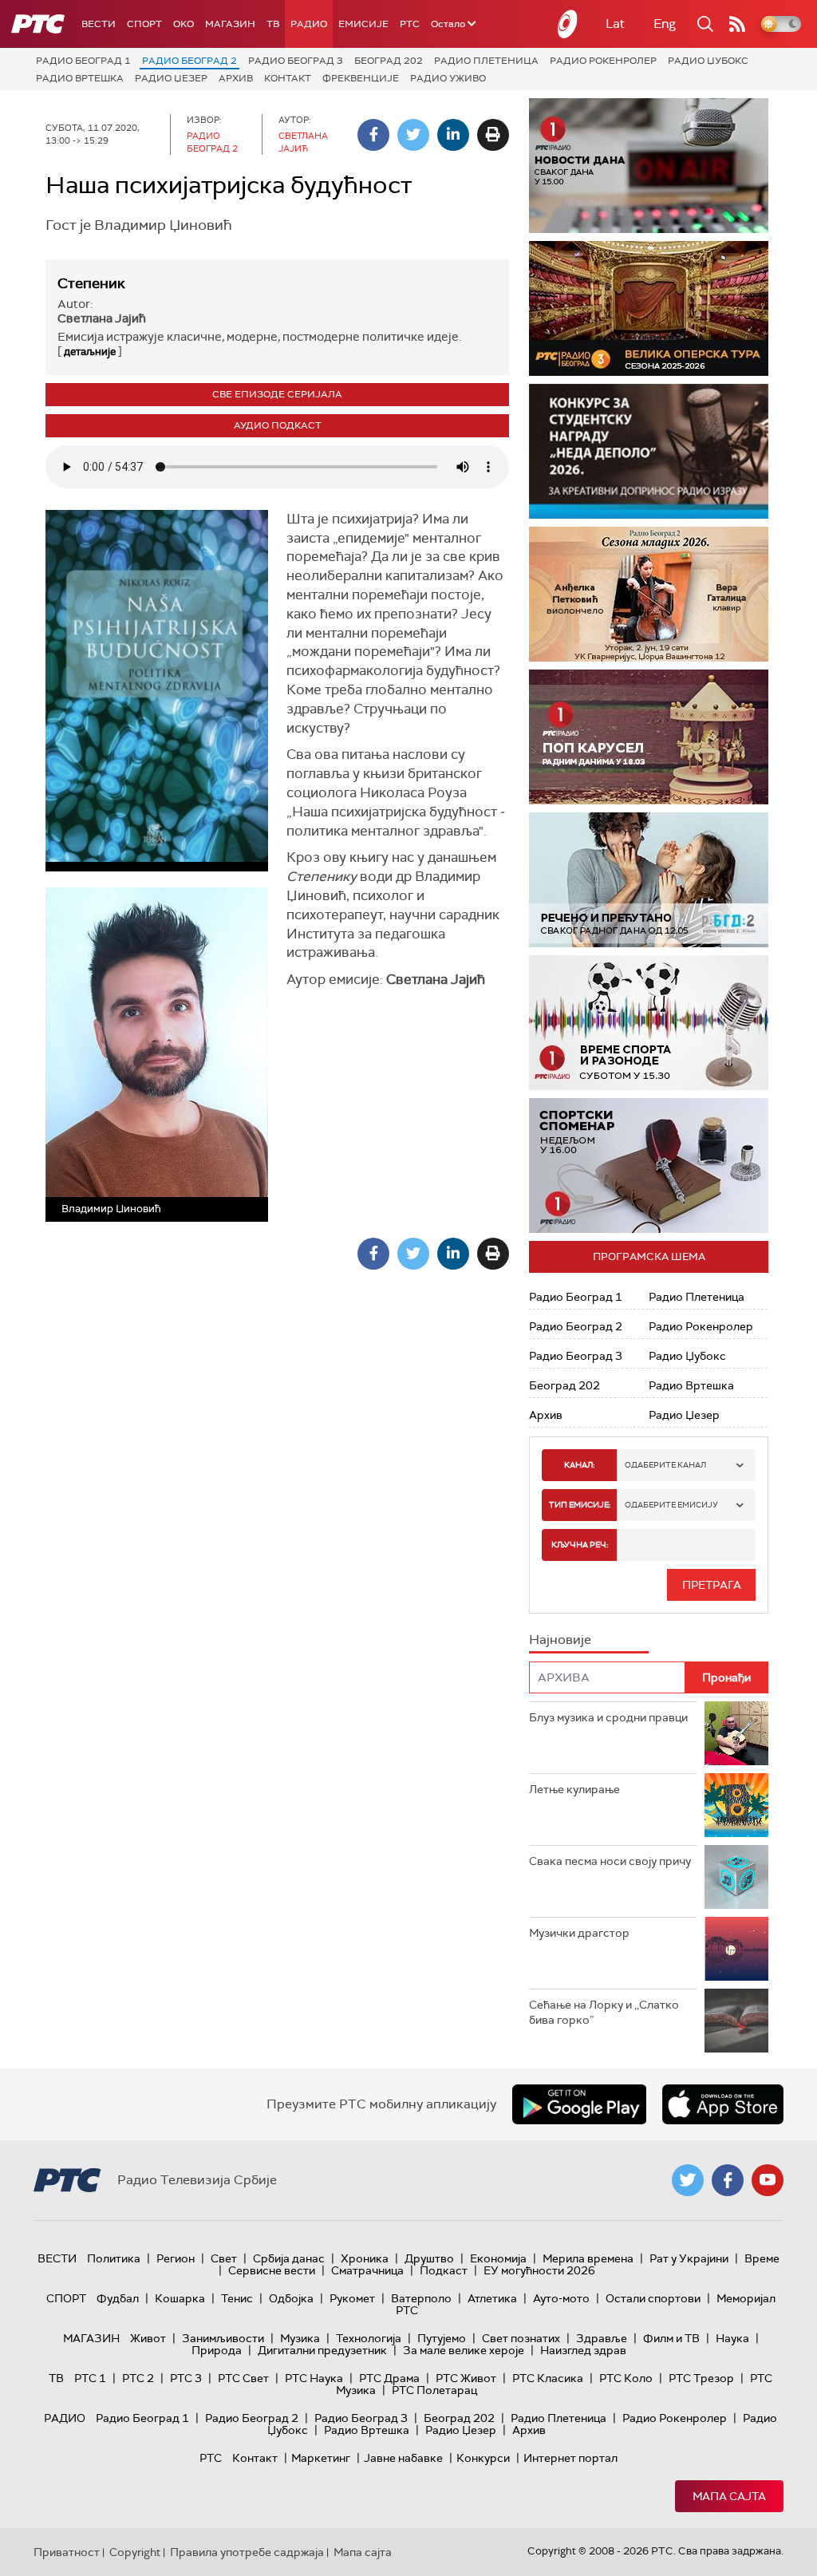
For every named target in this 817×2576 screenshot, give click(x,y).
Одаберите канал (665, 1465)
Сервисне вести (272, 2270)
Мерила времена (588, 2258)
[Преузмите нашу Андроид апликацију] (579, 2104)
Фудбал (118, 2298)
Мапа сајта (729, 2496)
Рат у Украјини (689, 2258)
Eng (665, 24)
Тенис (237, 2298)
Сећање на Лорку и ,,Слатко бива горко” (604, 2013)
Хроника (365, 2258)
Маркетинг (321, 2458)
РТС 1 (90, 2378)
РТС (410, 24)
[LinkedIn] (453, 135)
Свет (224, 2258)
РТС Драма (389, 2378)
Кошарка (180, 2298)
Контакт (288, 78)
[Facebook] (373, 135)
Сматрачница (367, 2270)
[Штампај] (493, 135)
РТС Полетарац (434, 2390)
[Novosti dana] (649, 166)
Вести (99, 24)
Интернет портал (570, 2458)
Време (762, 2258)
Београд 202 (389, 61)
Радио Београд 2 (189, 61)
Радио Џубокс (708, 61)
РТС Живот (466, 2378)
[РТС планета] (568, 24)
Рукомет (352, 2298)
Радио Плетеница (486, 61)
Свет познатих (521, 2338)
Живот (148, 2338)
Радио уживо (448, 78)
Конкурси (483, 2458)
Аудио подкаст (278, 425)
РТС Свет (243, 2378)
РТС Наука (314, 2378)
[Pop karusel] (649, 737)
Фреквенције (361, 78)
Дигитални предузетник (322, 2350)
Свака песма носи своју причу (610, 1861)
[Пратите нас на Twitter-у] (688, 2180)
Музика (300, 2338)
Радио (309, 24)
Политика (114, 2258)
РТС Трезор (701, 2378)
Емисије (363, 24)
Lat (615, 24)
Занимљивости (223, 2338)
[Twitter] (413, 135)
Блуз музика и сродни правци (608, 1717)
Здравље (602, 2338)
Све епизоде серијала (277, 394)
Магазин (230, 24)
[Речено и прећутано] (649, 880)
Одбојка (291, 2298)
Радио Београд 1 (83, 61)
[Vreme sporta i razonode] (649, 1023)
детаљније (90, 352)
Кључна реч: (580, 1545)
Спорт (144, 24)
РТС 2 (138, 2378)
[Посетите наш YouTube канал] (768, 2180)
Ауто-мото (561, 2298)
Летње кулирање (574, 1789)
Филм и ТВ (671, 2338)
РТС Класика (548, 2378)
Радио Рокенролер (603, 61)
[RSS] (737, 24)
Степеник (91, 283)
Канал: (579, 1465)
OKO (184, 24)
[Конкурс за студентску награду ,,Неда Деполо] (649, 451)
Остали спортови (653, 2298)
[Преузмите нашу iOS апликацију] (723, 2104)
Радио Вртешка (80, 78)
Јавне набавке (403, 2458)
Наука (732, 2338)
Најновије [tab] (560, 1640)
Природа (217, 2350)
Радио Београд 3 (296, 61)
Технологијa (369, 2338)
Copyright (135, 2552)
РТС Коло (626, 2378)
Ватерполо (421, 2298)
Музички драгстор (579, 1933)
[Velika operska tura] (649, 308)
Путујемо (442, 2338)
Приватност (67, 2552)
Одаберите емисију (671, 1505)
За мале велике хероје (464, 2350)
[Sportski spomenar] (649, 1166)
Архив (236, 78)
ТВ (273, 24)
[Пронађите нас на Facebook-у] (728, 2180)
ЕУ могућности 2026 (539, 2270)
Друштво (429, 2258)
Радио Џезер (171, 78)
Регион (176, 2258)
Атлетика (492, 2298)
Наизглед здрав (583, 2350)
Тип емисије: (580, 1505)
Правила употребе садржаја (247, 2552)
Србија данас (289, 2258)
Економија (498, 2258)
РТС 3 (186, 2378)
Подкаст (444, 2270)
